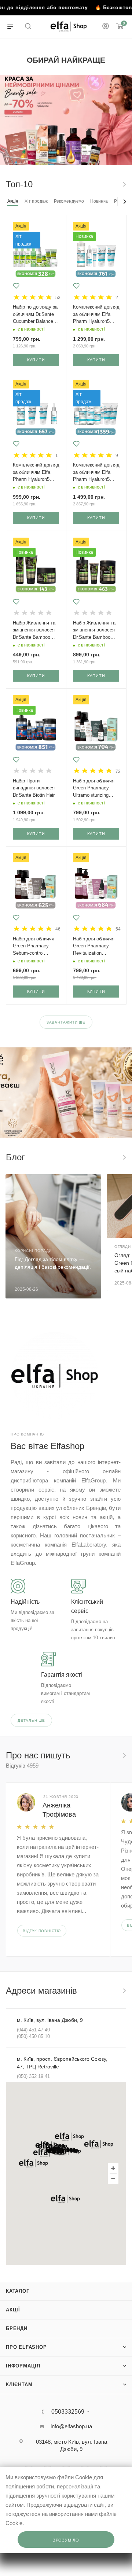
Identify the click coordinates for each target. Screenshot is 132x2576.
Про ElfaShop (26, 2347)
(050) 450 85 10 (33, 2036)
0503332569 (68, 2412)
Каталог (18, 2291)
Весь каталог (124, 184)
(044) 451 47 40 (33, 2030)
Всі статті (124, 1157)
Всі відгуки (124, 1755)
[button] (69, 2137)
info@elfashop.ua (71, 2426)
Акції (13, 2310)
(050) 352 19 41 (33, 2076)
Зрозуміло (66, 2540)
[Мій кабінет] (106, 27)
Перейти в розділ (124, 1991)
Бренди (17, 2328)
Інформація (23, 2366)
